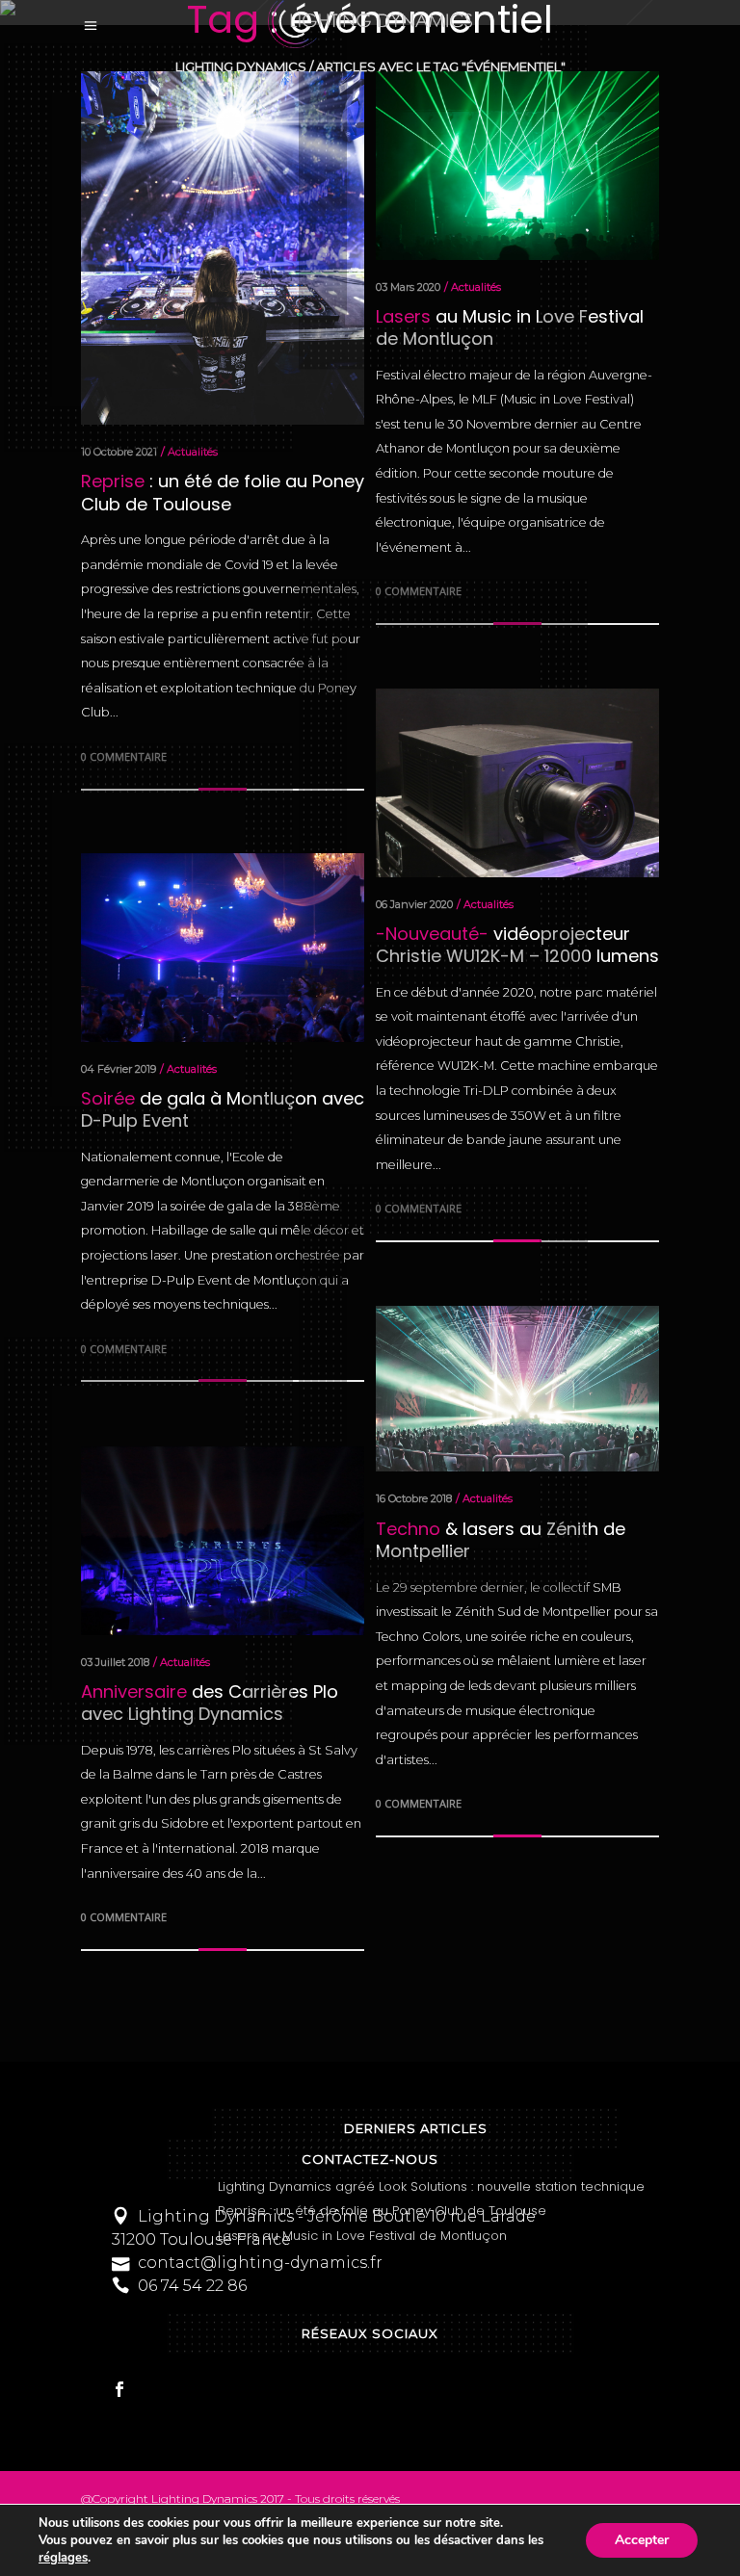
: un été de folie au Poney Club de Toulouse (223, 492)
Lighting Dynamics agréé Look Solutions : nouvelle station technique (431, 2186)
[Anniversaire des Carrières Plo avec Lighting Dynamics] (223, 1541)
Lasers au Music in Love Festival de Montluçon (362, 2236)
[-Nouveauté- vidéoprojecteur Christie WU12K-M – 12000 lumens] (517, 783)
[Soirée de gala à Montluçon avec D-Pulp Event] (223, 948)
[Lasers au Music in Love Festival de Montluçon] (517, 166)
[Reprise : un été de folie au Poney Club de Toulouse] (223, 248)
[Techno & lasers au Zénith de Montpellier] (517, 1389)
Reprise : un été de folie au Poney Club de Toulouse (382, 2211)
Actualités (193, 452)
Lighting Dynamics (241, 67)
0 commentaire (419, 1803)
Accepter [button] (642, 2540)
